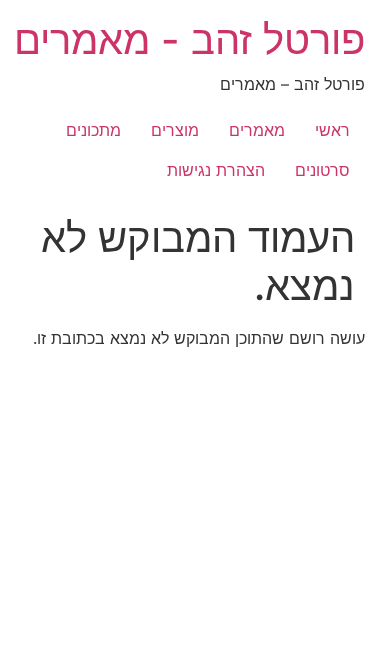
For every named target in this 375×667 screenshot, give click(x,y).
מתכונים (93, 130)
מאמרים (257, 130)
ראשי (332, 130)
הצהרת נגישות (216, 170)
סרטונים (322, 170)
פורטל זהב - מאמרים (189, 39)
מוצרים (175, 130)
